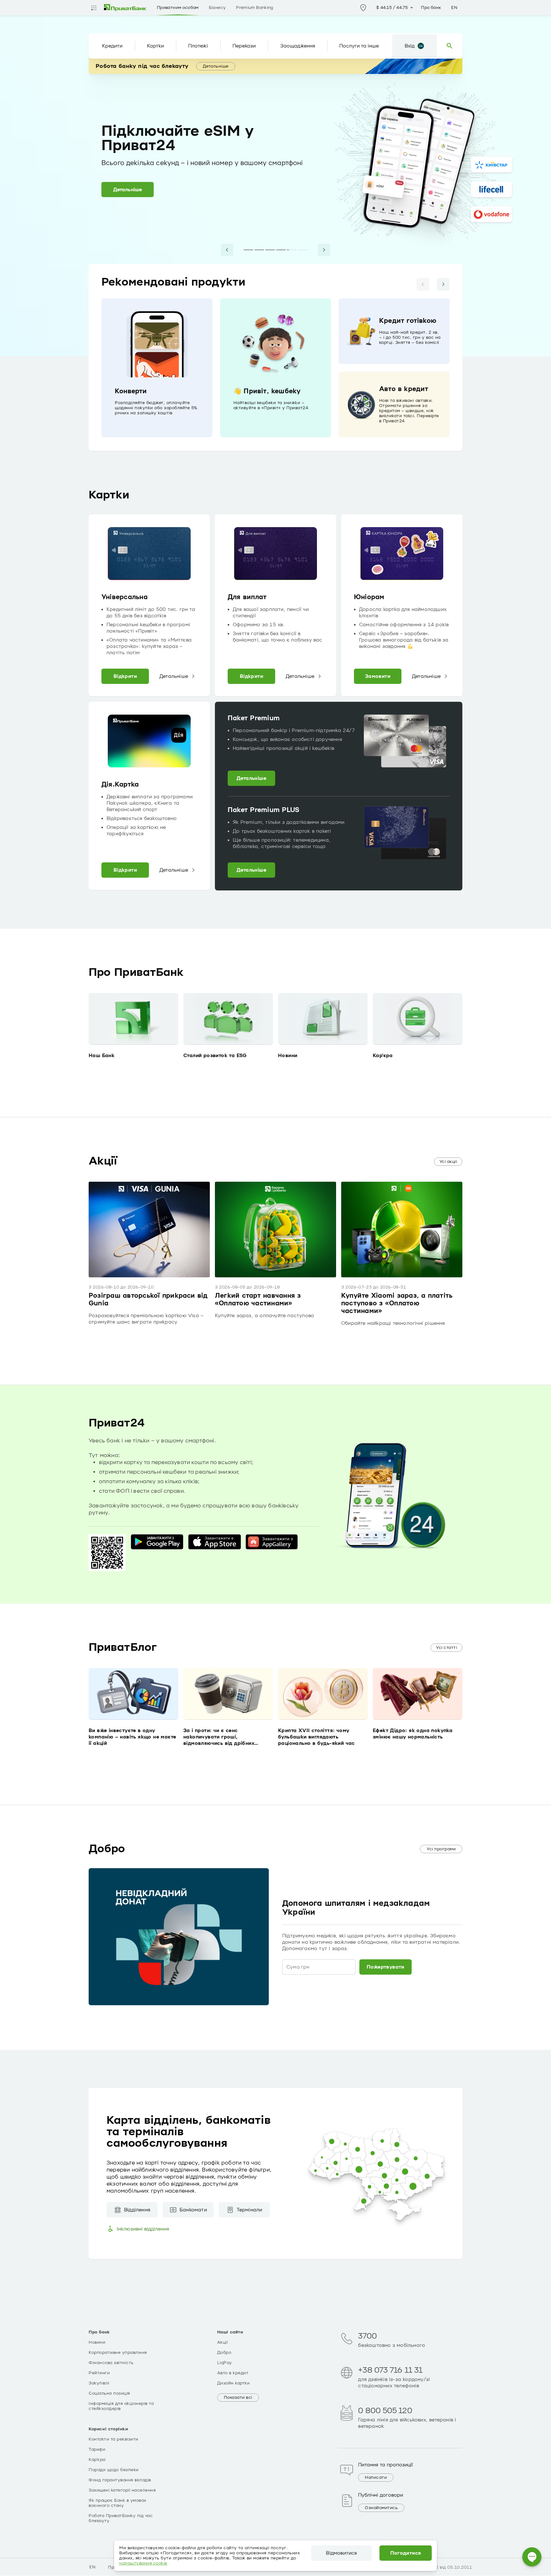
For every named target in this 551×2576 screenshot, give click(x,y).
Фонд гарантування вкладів (120, 2480)
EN (454, 8)
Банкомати (193, 2210)
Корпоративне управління (118, 2353)
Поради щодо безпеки (114, 2470)
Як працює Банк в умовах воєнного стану (118, 2503)
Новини (97, 2342)
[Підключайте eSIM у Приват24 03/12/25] (292, 250)
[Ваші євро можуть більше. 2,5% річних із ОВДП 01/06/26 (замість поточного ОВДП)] (248, 250)
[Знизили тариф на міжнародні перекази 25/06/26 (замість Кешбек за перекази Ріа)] (270, 250)
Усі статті (446, 1648)
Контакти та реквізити (114, 2439)
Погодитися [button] (406, 2553)
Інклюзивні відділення (143, 2229)
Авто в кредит (233, 2373)
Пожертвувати (386, 1967)
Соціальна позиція (109, 2393)
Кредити (112, 46)
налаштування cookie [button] (143, 2563)
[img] (125, 8)
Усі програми (441, 1849)
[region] (275, 368)
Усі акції (448, 1162)
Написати (376, 2478)
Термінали (250, 2210)
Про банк (431, 8)
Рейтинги (99, 2373)
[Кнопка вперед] (443, 284)
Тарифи (97, 2449)
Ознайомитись (381, 2508)
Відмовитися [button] (341, 2553)
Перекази (244, 46)
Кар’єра (97, 2460)
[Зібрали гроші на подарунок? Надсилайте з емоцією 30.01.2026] (281, 250)
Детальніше (216, 66)
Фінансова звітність (111, 2363)
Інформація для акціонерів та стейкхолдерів (121, 2406)
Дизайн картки (234, 2383)
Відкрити (125, 676)
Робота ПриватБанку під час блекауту (121, 2518)
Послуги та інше (359, 46)
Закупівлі (99, 2383)
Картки (155, 46)
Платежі (198, 46)
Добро (224, 2353)
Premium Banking (254, 8)
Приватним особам (178, 8)
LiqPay (225, 2363)
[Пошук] (450, 46)
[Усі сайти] (94, 8)
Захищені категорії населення (122, 2490)
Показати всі (238, 2398)
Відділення (137, 2210)
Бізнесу (217, 8)
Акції (223, 2342)
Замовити (378, 676)
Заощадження (298, 46)
